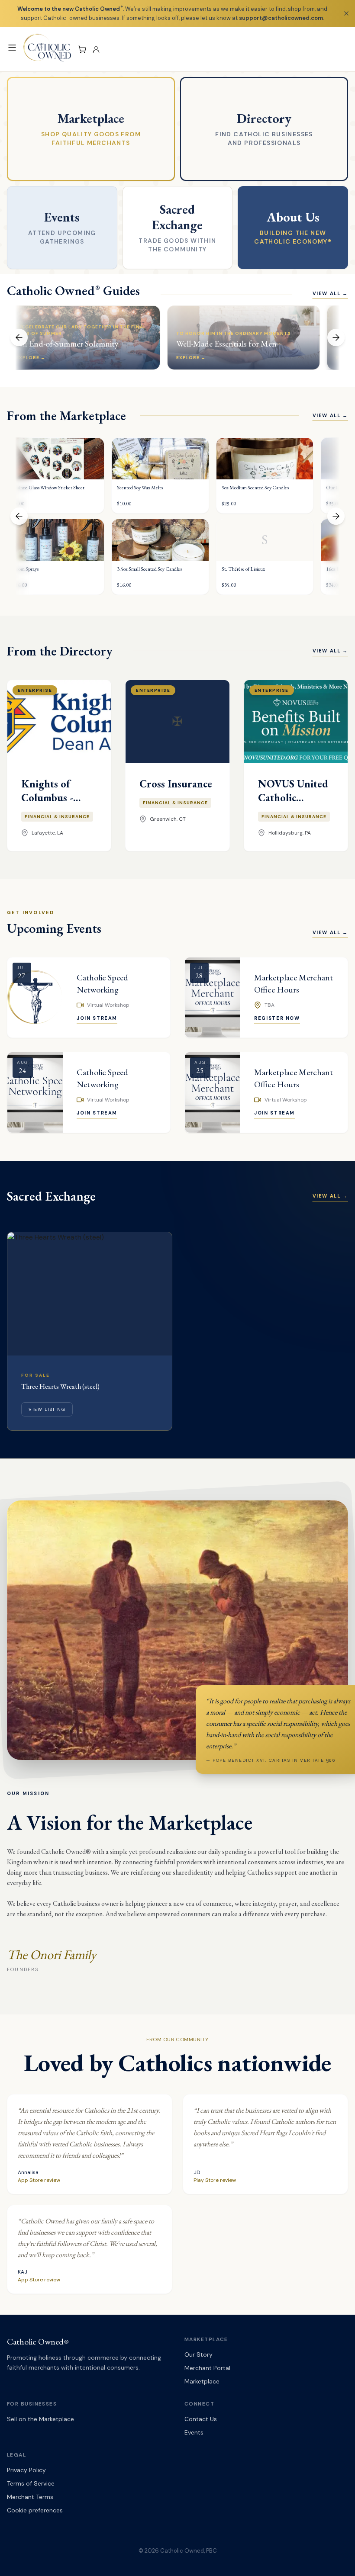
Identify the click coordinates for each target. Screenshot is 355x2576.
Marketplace (202, 2381)
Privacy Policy (26, 2470)
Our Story (198, 2354)
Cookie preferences (35, 2510)
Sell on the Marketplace (40, 2419)
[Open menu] (12, 48)
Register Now (277, 1018)
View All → (331, 293)
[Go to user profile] (96, 49)
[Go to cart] (82, 49)
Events (194, 2432)
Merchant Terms (30, 2497)
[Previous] (19, 337)
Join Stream (97, 1018)
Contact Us (201, 2419)
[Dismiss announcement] (346, 13)
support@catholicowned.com (281, 18)
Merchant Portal (207, 2368)
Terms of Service (31, 2483)
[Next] (336, 337)
